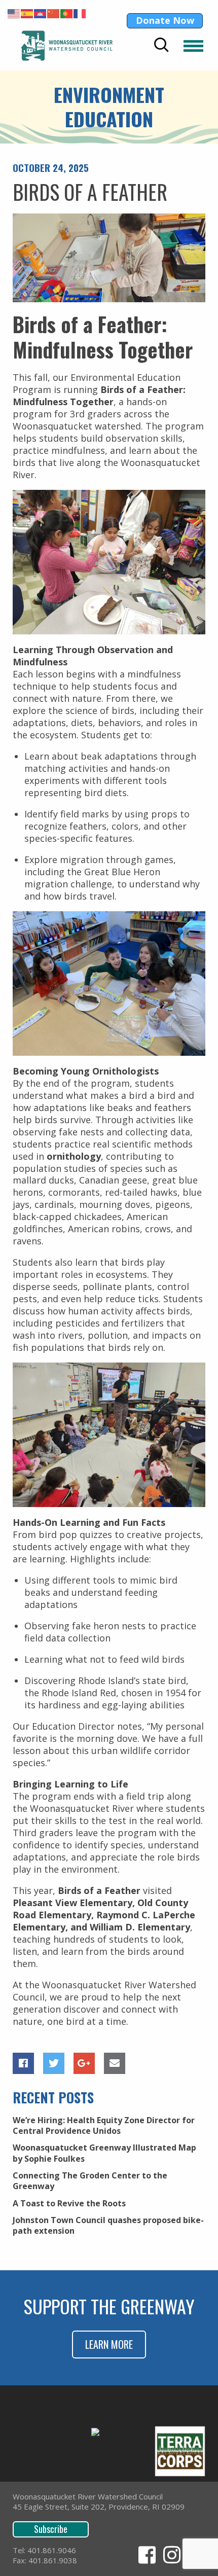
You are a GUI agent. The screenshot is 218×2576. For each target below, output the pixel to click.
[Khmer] (41, 13)
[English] (14, 13)
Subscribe (51, 2529)
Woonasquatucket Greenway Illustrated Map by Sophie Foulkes (104, 2153)
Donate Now (165, 20)
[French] (80, 13)
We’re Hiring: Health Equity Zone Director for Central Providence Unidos (104, 2125)
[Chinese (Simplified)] (54, 13)
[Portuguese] (67, 13)
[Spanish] (27, 13)
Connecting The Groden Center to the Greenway (90, 2181)
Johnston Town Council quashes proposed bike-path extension (108, 2225)
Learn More (109, 2344)
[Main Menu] (193, 46)
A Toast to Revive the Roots (69, 2203)
